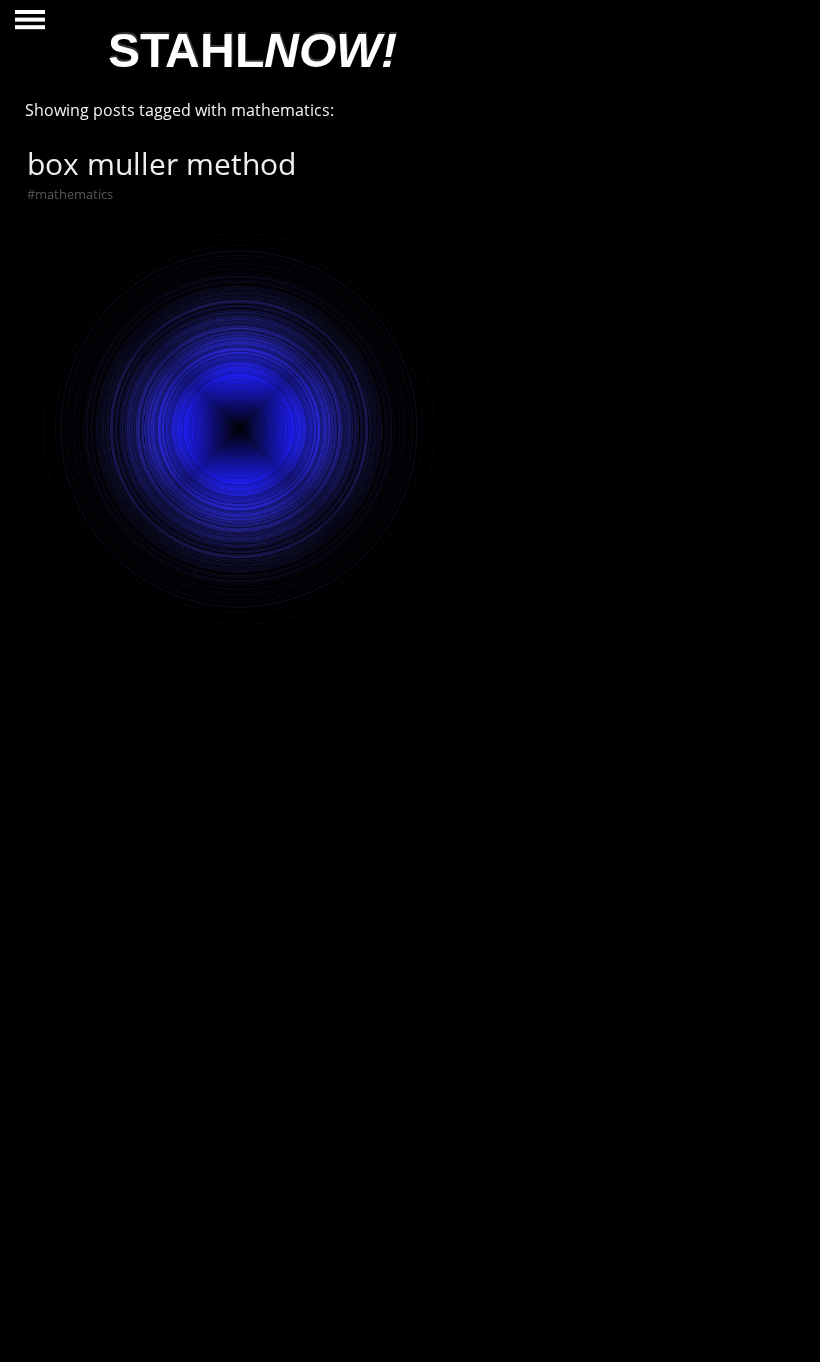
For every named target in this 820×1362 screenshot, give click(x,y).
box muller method (161, 163)
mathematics (74, 194)
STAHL (252, 50)
